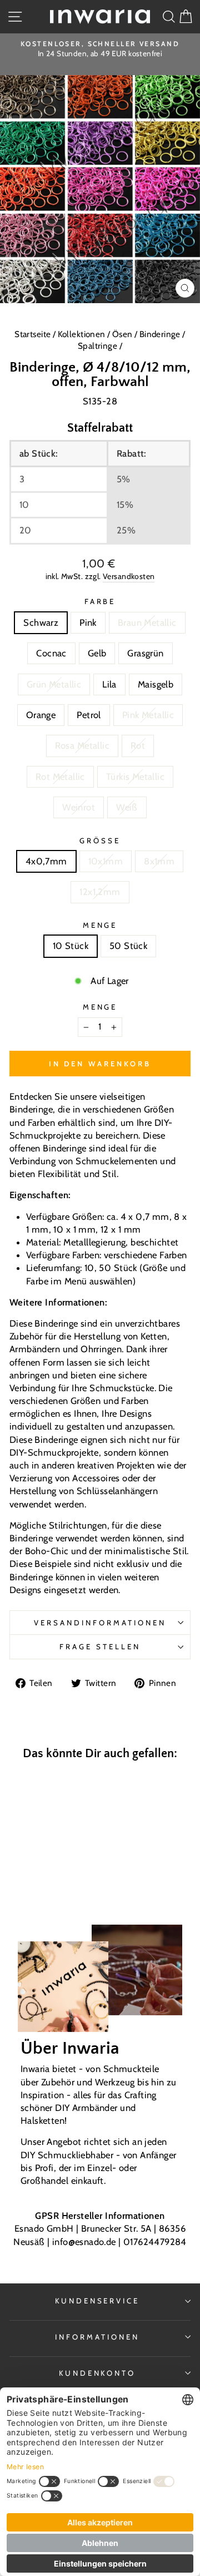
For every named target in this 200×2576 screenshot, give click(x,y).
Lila (109, 684)
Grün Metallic (54, 684)
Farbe (100, 601)
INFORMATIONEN (97, 2337)
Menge (100, 925)
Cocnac (51, 653)
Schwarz (41, 622)
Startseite (34, 334)
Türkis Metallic (135, 777)
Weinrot (79, 807)
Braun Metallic (147, 622)
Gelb (97, 653)
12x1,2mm (100, 892)
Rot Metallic (60, 777)
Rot (138, 745)
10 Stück (71, 946)
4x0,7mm (46, 861)
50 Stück (128, 946)
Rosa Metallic (82, 745)
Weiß (127, 807)
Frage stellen (100, 1647)
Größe (100, 840)
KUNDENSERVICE (97, 2301)
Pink (88, 622)
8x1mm (159, 861)
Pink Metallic (148, 715)
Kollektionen (82, 334)
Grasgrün (145, 653)
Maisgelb (156, 684)
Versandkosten (129, 576)
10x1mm (106, 861)
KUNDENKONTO (97, 2373)
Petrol (89, 715)
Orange (41, 715)
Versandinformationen (100, 1623)
